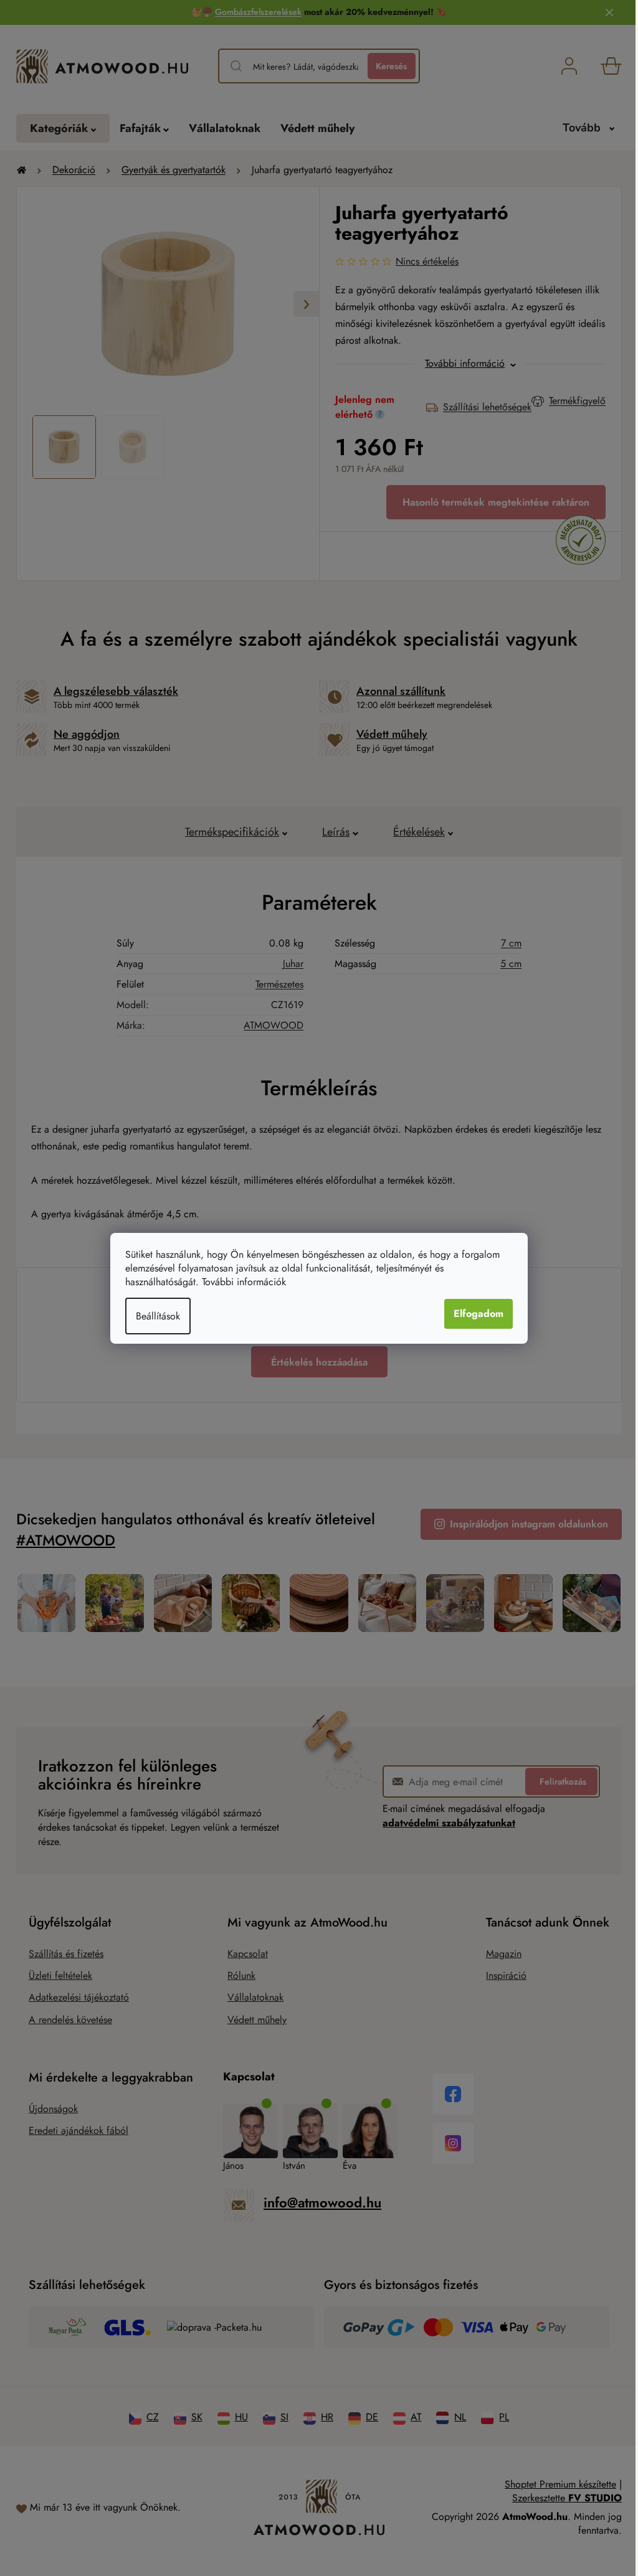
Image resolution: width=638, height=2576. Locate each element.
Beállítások (158, 1316)
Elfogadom (478, 1314)
